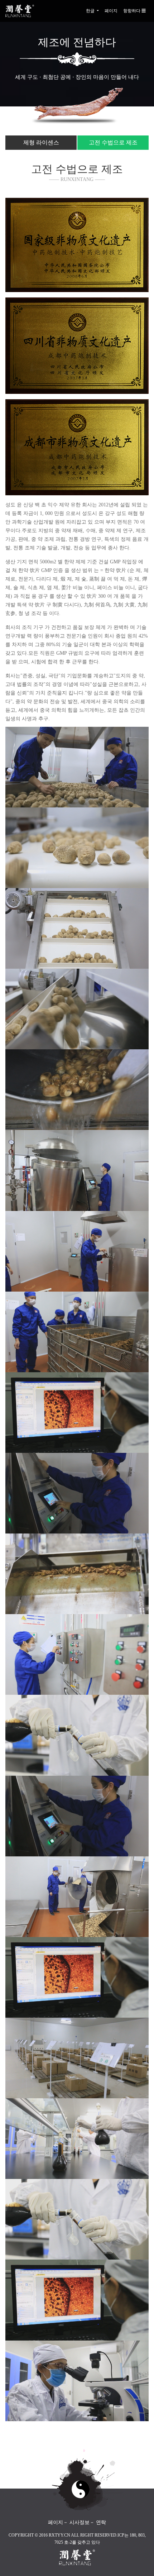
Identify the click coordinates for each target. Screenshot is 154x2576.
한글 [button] (91, 11)
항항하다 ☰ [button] (134, 11)
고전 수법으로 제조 (113, 142)
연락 (101, 2522)
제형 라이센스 (41, 142)
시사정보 (80, 2522)
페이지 (111, 11)
